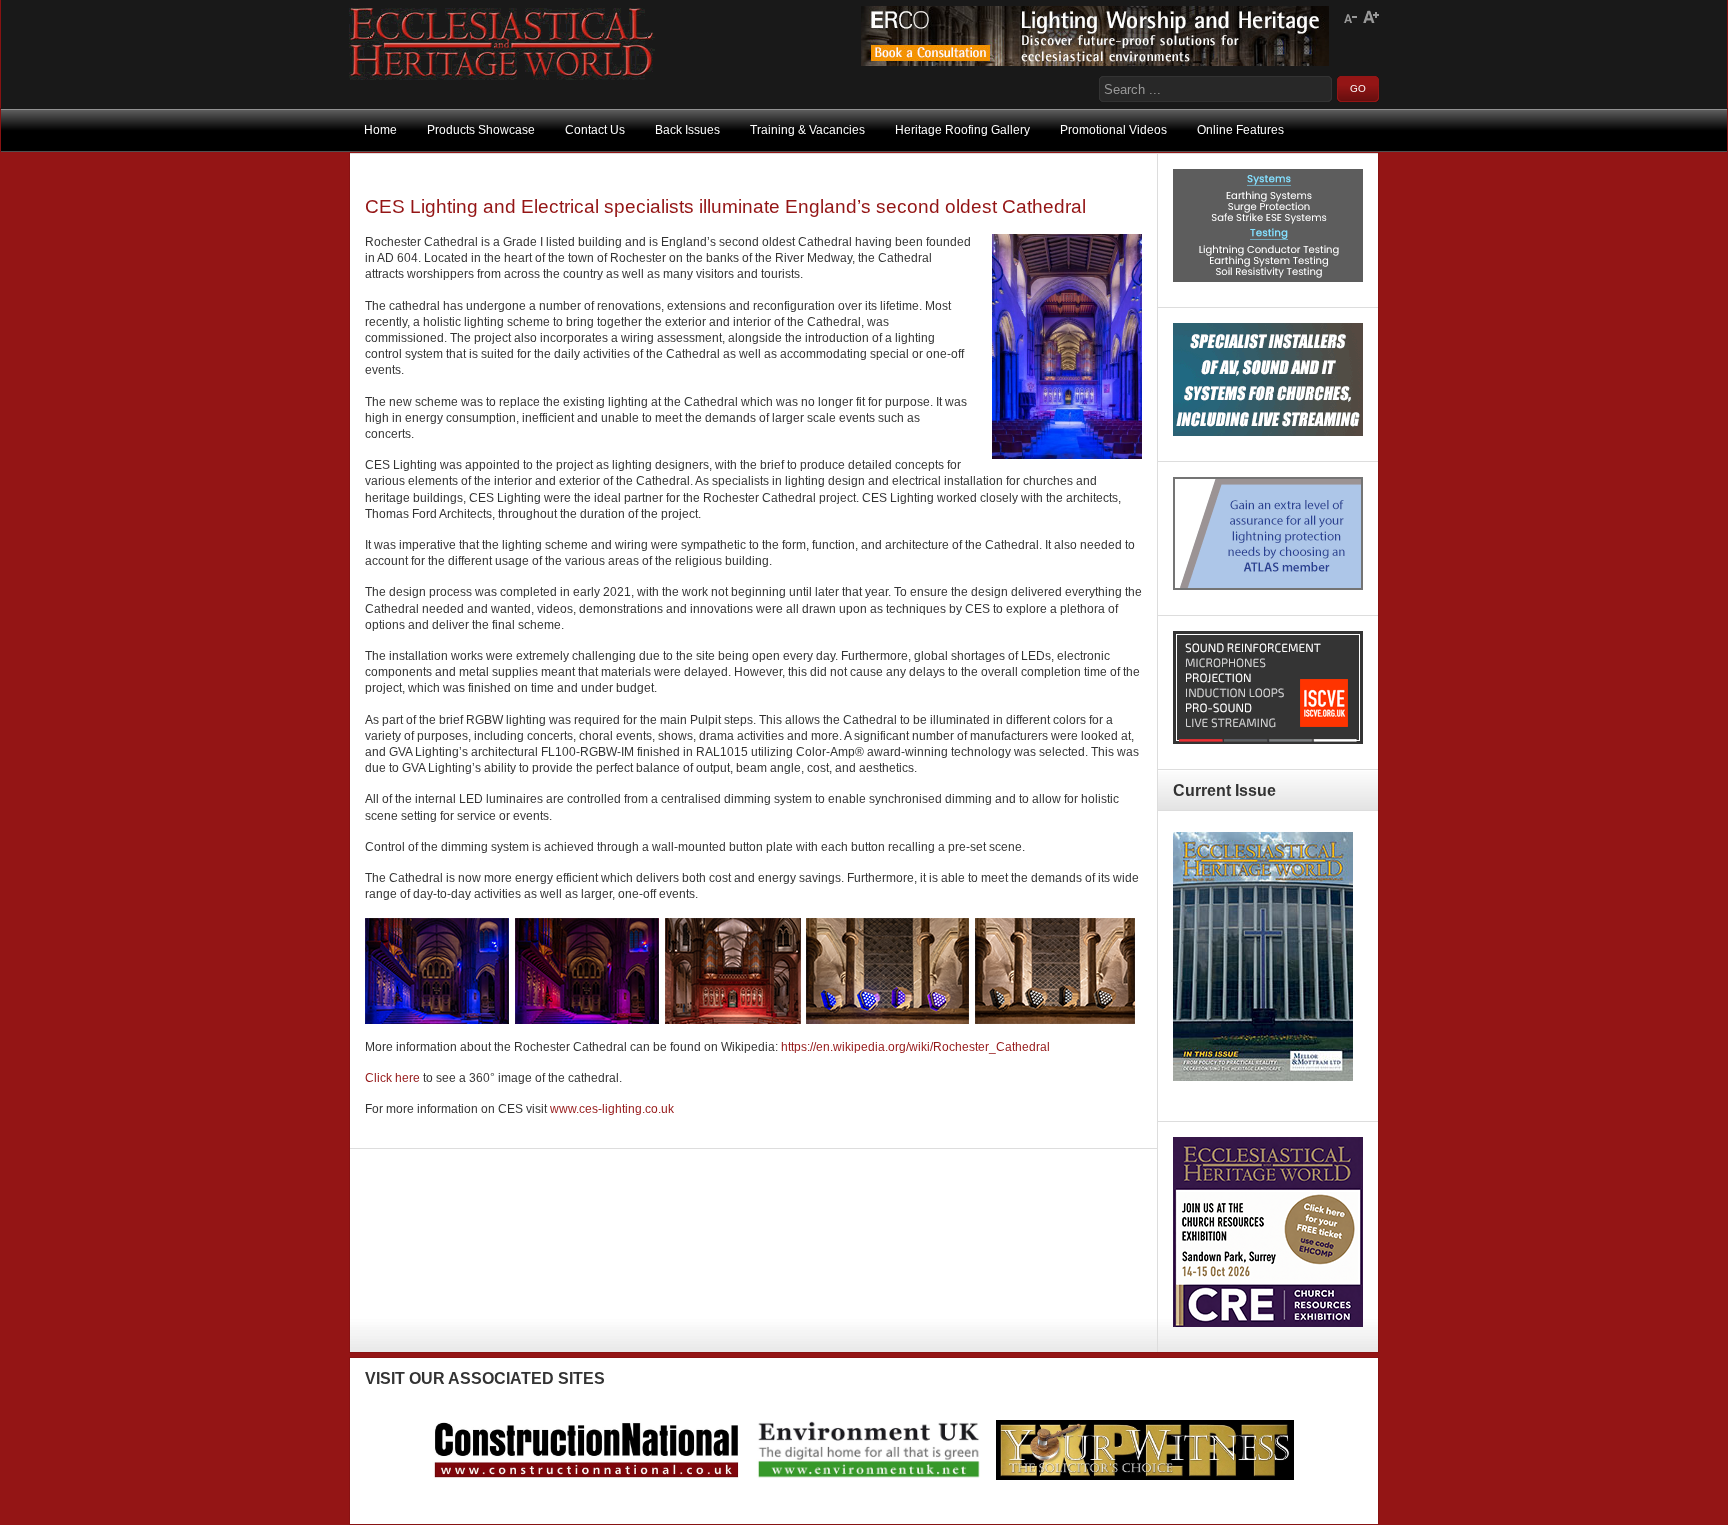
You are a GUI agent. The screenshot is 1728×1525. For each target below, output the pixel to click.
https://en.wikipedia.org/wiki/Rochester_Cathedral (917, 1047)
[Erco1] (1095, 62)
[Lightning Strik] (1268, 278)
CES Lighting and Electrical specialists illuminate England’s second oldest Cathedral (725, 206)
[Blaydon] (1268, 740)
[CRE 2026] (1268, 1323)
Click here (392, 1078)
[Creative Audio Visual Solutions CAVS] (1268, 432)
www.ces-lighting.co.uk (612, 1109)
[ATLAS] (1268, 586)
